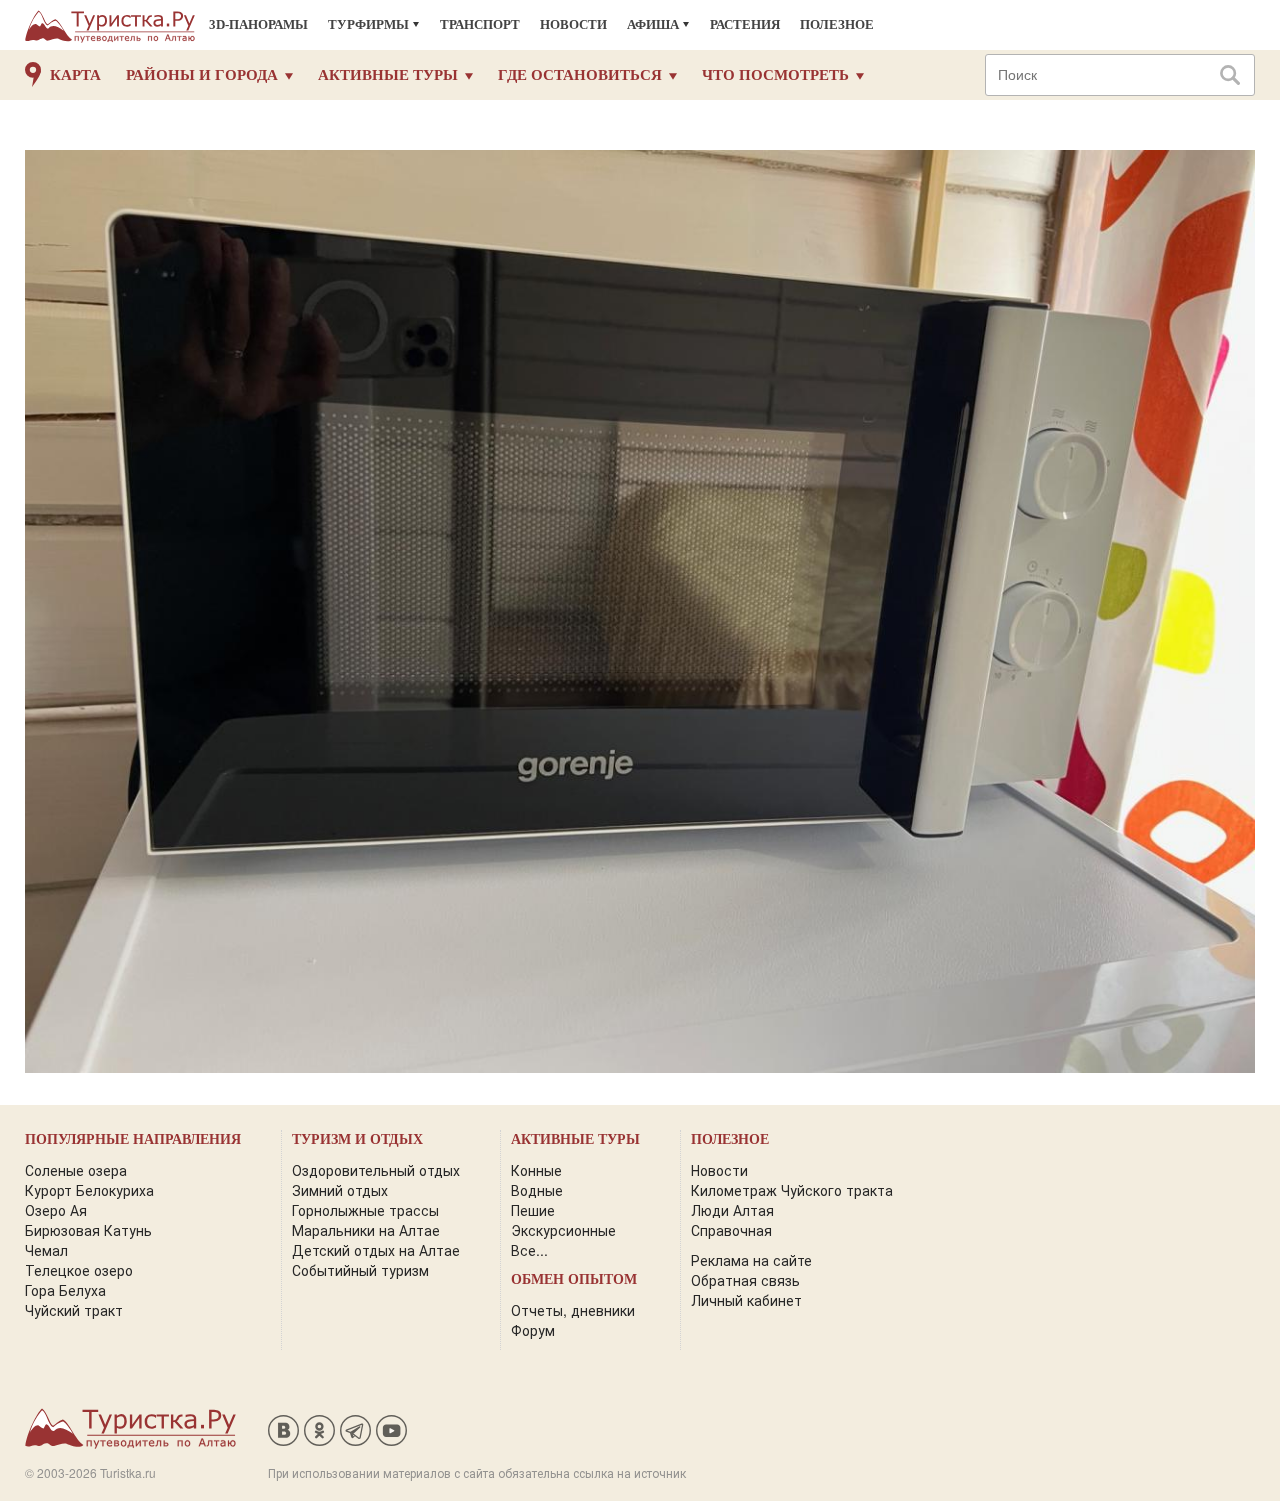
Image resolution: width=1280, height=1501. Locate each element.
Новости (573, 24)
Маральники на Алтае (366, 1230)
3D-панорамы (258, 24)
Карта (75, 75)
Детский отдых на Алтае (376, 1250)
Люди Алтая (732, 1210)
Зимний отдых (340, 1190)
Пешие (533, 1210)
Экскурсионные (563, 1230)
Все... (529, 1250)
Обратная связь (745, 1280)
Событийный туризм (360, 1270)
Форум (533, 1330)
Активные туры (388, 75)
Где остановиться (580, 75)
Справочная (731, 1230)
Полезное (837, 24)
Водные (537, 1190)
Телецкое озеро (79, 1270)
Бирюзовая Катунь (88, 1230)
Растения (745, 24)
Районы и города (202, 75)
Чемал (46, 1250)
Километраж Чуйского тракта (792, 1190)
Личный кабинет (746, 1300)
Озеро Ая (56, 1210)
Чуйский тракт (74, 1310)
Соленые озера (76, 1170)
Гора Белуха (65, 1290)
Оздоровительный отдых (376, 1170)
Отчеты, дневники (573, 1310)
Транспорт (480, 24)
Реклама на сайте (751, 1260)
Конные (536, 1170)
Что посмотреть (775, 75)
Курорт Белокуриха (89, 1190)
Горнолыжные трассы (365, 1210)
